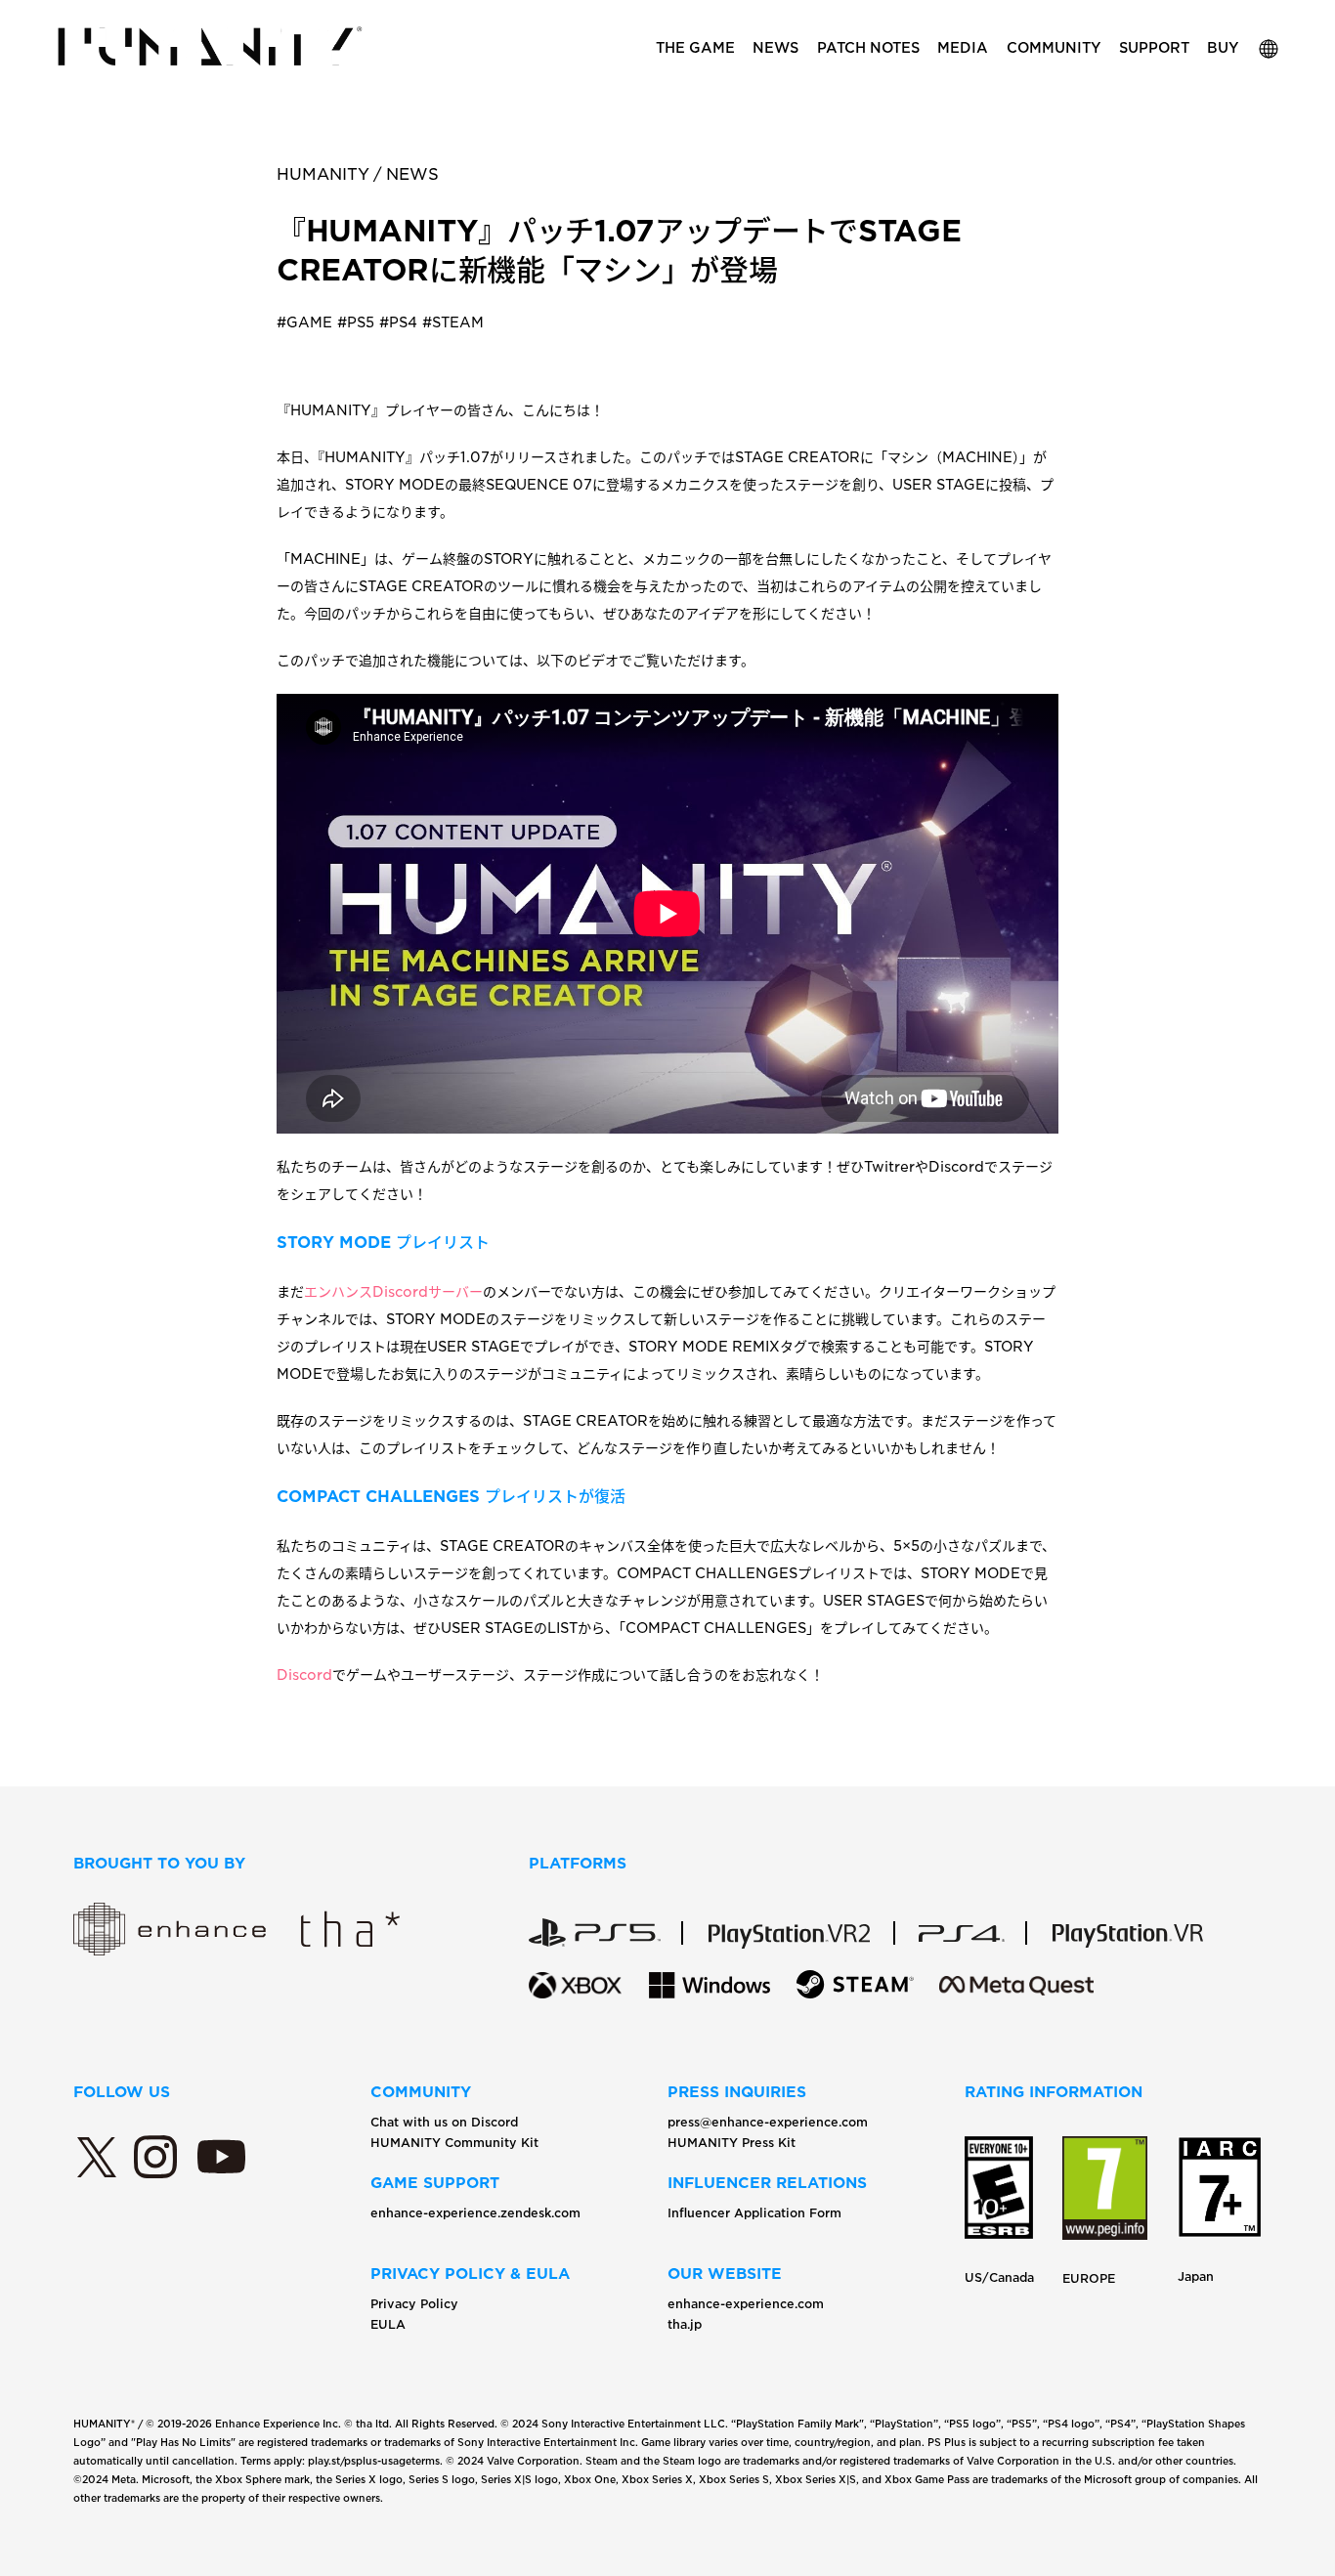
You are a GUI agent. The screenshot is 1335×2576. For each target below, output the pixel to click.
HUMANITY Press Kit (732, 2143)
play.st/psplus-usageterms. (375, 2461)
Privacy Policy (414, 2304)
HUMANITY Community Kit (454, 2143)
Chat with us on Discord (444, 2122)
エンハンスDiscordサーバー (393, 1292)
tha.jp (685, 2324)
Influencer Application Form (754, 2213)
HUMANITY (323, 174)
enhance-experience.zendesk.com (475, 2213)
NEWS (412, 174)
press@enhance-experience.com (768, 2122)
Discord (304, 1675)
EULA (388, 2324)
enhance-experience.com (746, 2304)
